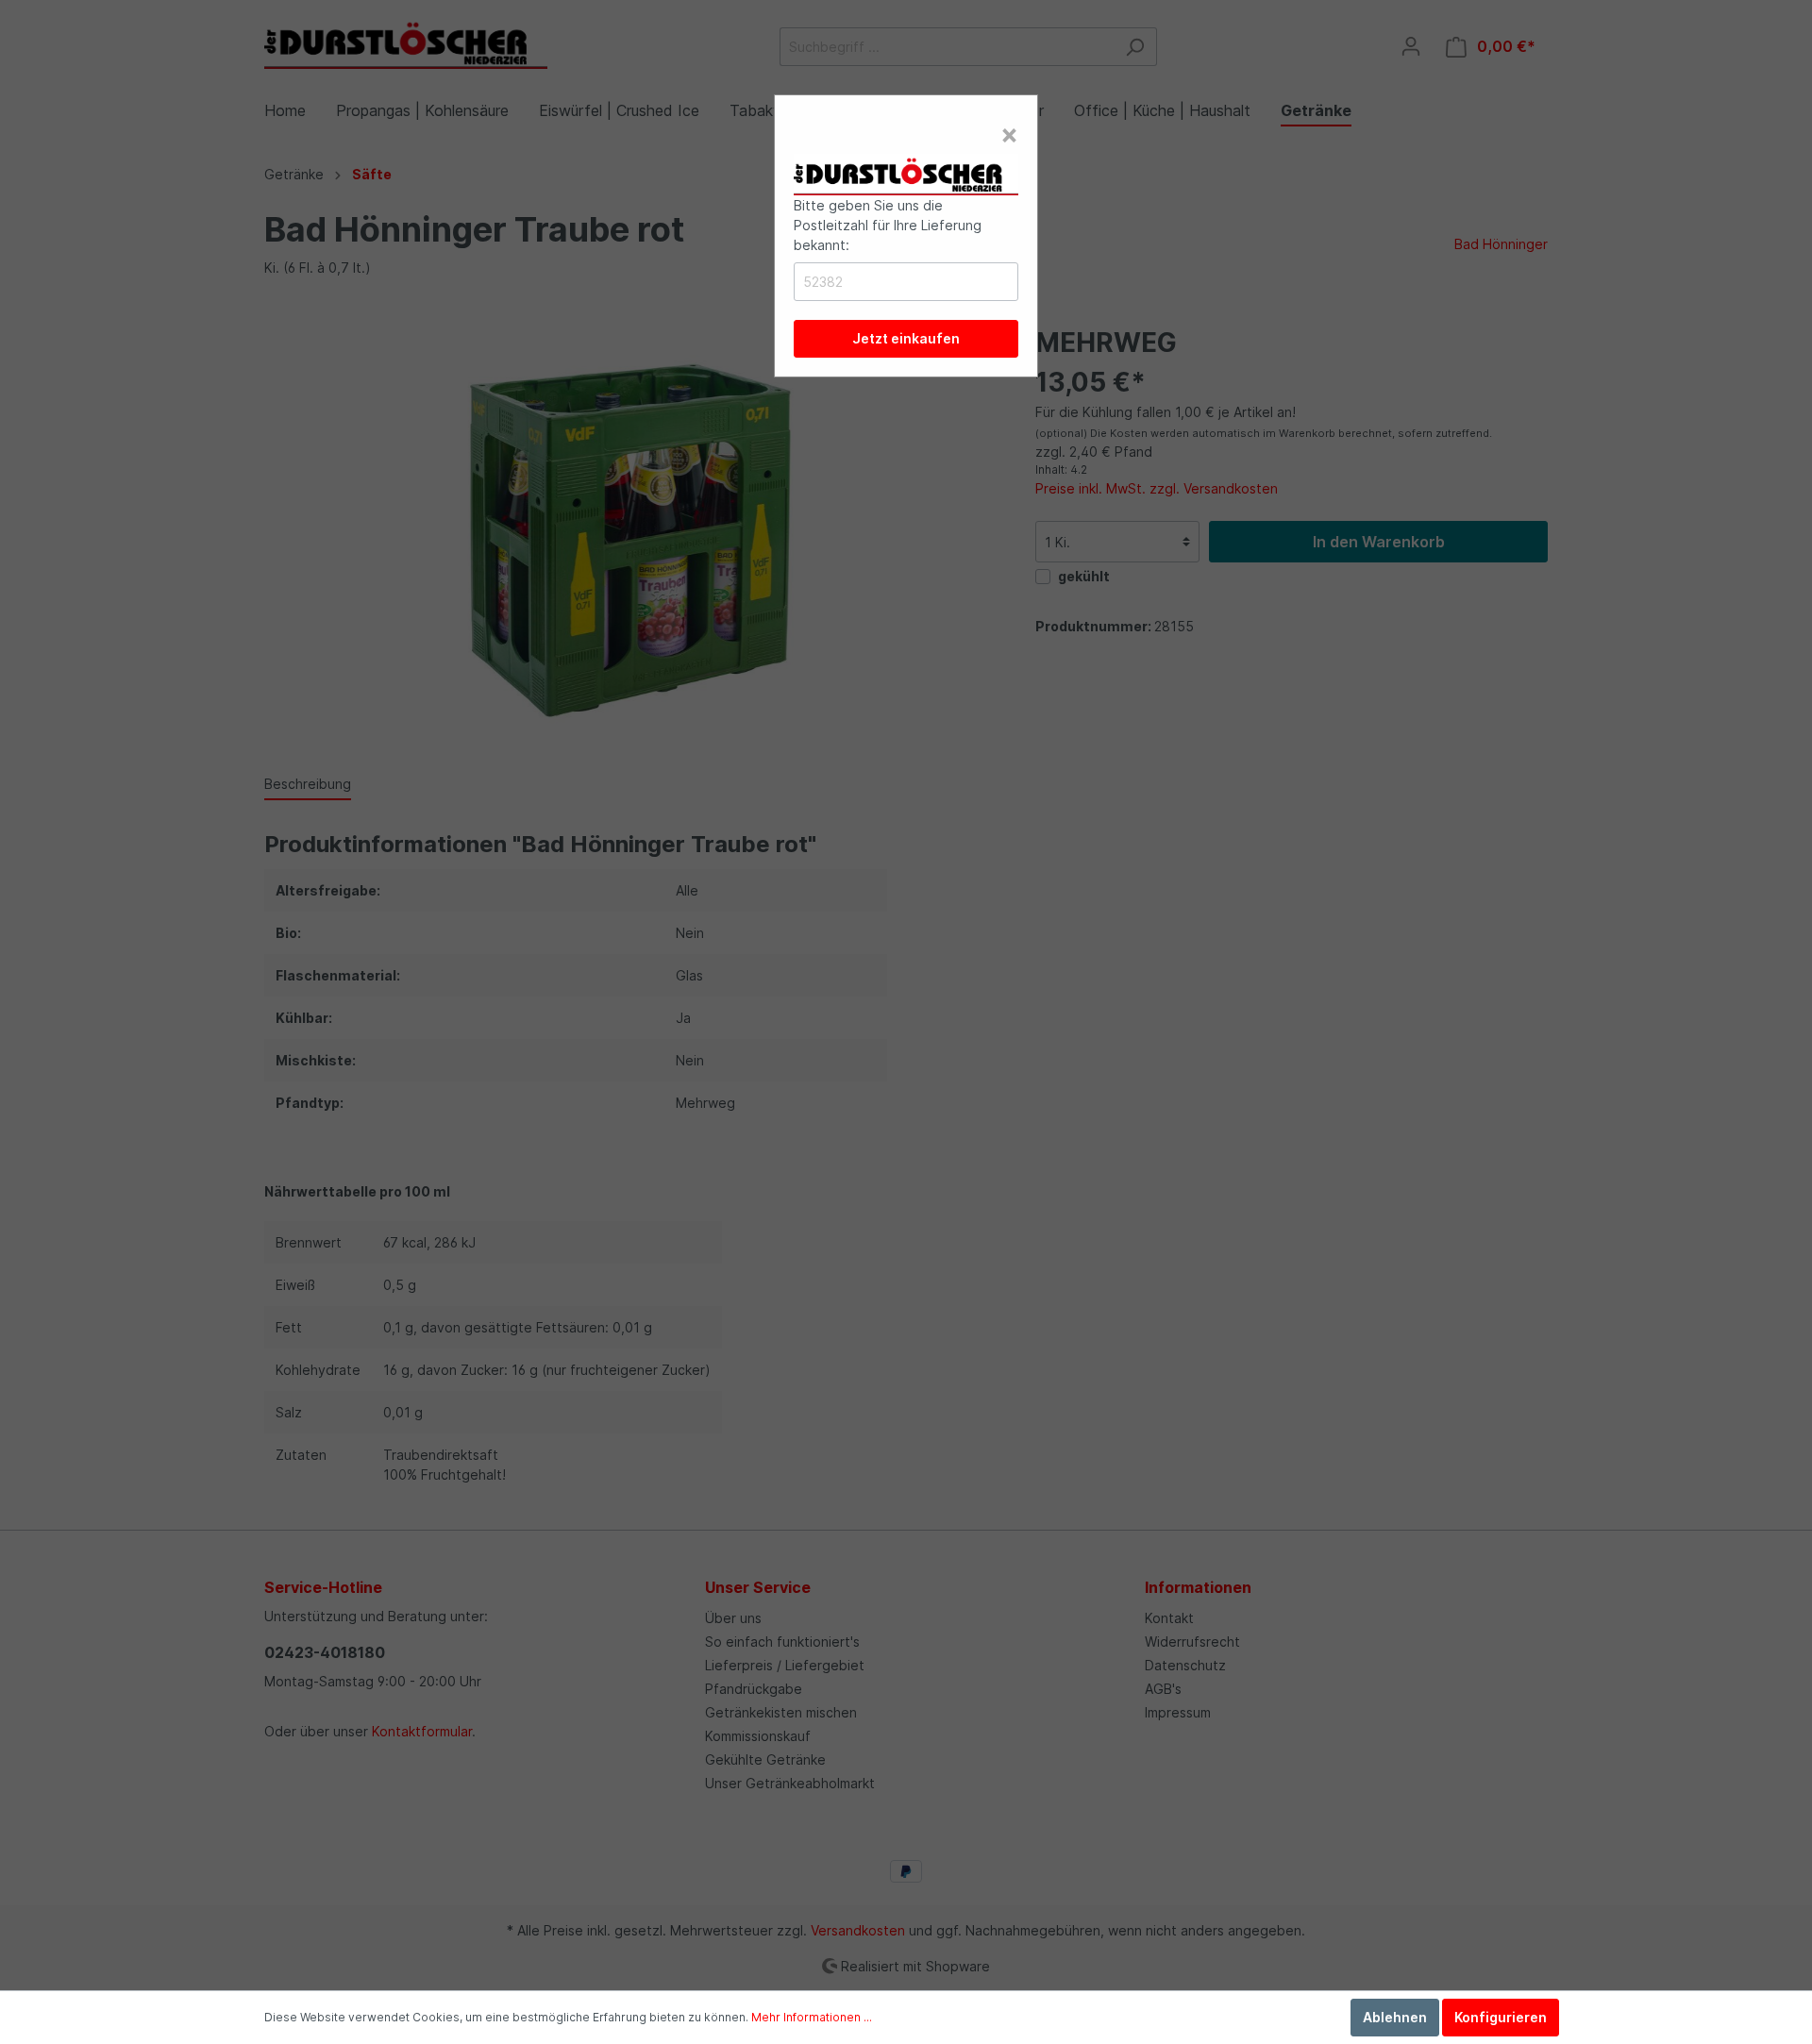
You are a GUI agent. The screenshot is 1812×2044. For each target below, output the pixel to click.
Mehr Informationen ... (812, 2017)
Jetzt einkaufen (906, 338)
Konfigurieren (1501, 2017)
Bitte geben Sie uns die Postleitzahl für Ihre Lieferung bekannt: (888, 225)
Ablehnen (1395, 2017)
